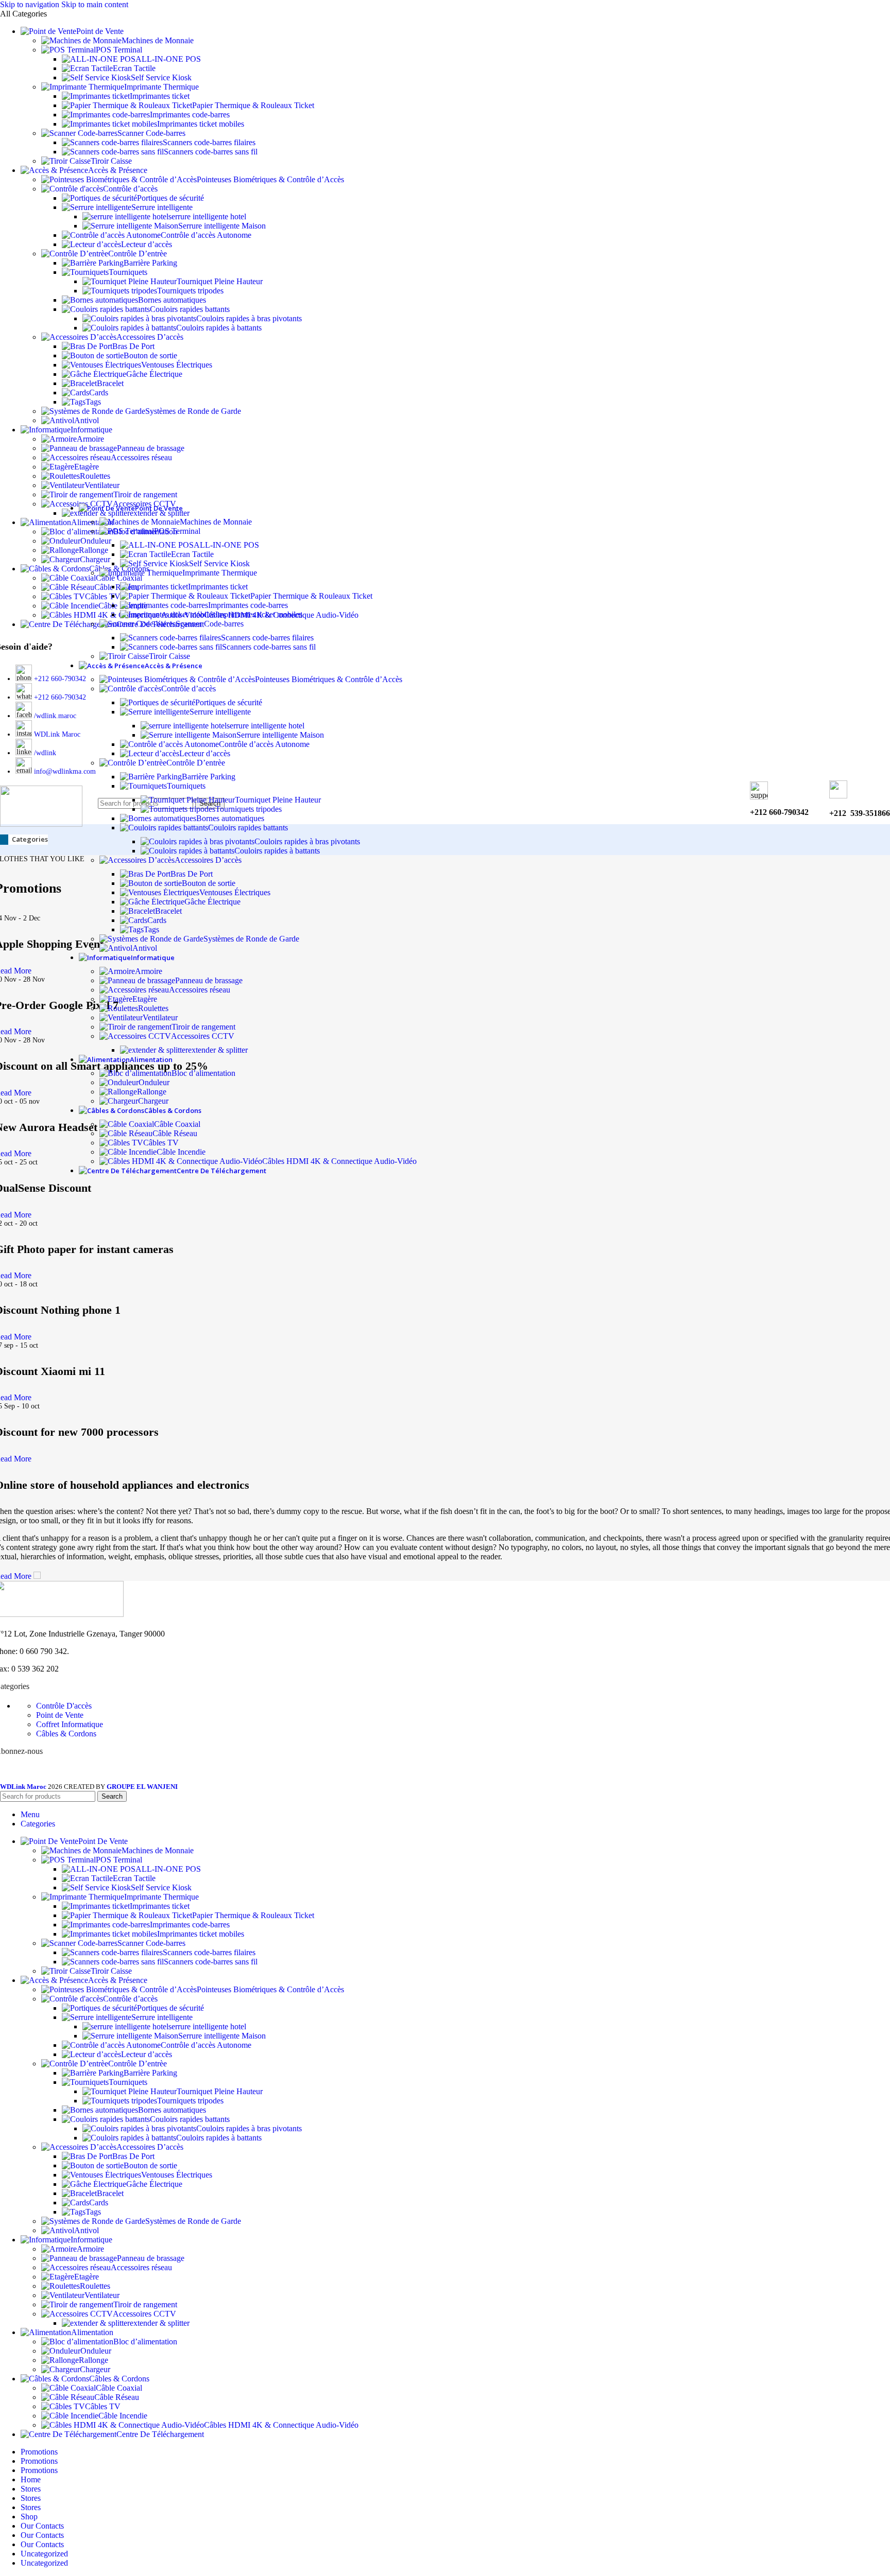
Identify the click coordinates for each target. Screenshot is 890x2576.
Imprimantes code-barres (190, 115)
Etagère (87, 467)
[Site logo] (41, 824)
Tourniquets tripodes (190, 291)
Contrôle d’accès (130, 189)
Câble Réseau (175, 1133)
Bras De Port (133, 346)
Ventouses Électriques (177, 365)
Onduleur (154, 1082)
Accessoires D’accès (150, 337)
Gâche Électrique (154, 374)
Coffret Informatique (70, 1724)
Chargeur (153, 1101)
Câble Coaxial (177, 1124)
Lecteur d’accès (147, 244)
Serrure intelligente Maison (222, 226)
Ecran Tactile (134, 68)
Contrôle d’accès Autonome (206, 235)
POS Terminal (119, 50)
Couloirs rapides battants (190, 309)
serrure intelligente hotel (207, 216)
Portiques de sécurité (170, 198)
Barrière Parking (150, 263)
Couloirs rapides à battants (219, 328)
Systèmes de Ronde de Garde (193, 411)
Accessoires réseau (141, 457)
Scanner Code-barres (151, 133)
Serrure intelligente (162, 207)
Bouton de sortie (150, 355)
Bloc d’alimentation (203, 1073)
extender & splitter (218, 1050)
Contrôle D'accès (64, 1706)
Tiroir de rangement (145, 494)
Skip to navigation (31, 4)
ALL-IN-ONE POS (168, 59)
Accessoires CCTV (203, 1036)
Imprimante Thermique (161, 87)
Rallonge (152, 1092)
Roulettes (95, 476)
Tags (93, 402)
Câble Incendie (181, 1152)
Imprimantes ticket (160, 96)
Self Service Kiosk (161, 77)
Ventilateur (102, 485)
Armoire (90, 439)
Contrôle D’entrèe (138, 254)
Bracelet (110, 383)
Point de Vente (60, 1715)
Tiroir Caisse (111, 161)
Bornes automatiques (172, 300)
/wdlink (45, 753)
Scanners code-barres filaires (209, 142)
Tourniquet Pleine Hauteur (220, 281)
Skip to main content (95, 4)
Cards (99, 393)
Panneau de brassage (151, 448)
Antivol (87, 420)
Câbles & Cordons (66, 1734)
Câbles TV (161, 1143)
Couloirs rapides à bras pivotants (249, 318)
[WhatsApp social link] (58, 1774)
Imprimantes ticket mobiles (201, 124)
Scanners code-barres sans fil (211, 152)
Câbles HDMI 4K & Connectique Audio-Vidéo (339, 1161)
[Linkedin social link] (40, 1774)
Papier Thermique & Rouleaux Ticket (253, 105)
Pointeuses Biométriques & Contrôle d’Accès (270, 179)
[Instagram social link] (21, 1774)
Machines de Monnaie (158, 40)
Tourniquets (128, 272)
